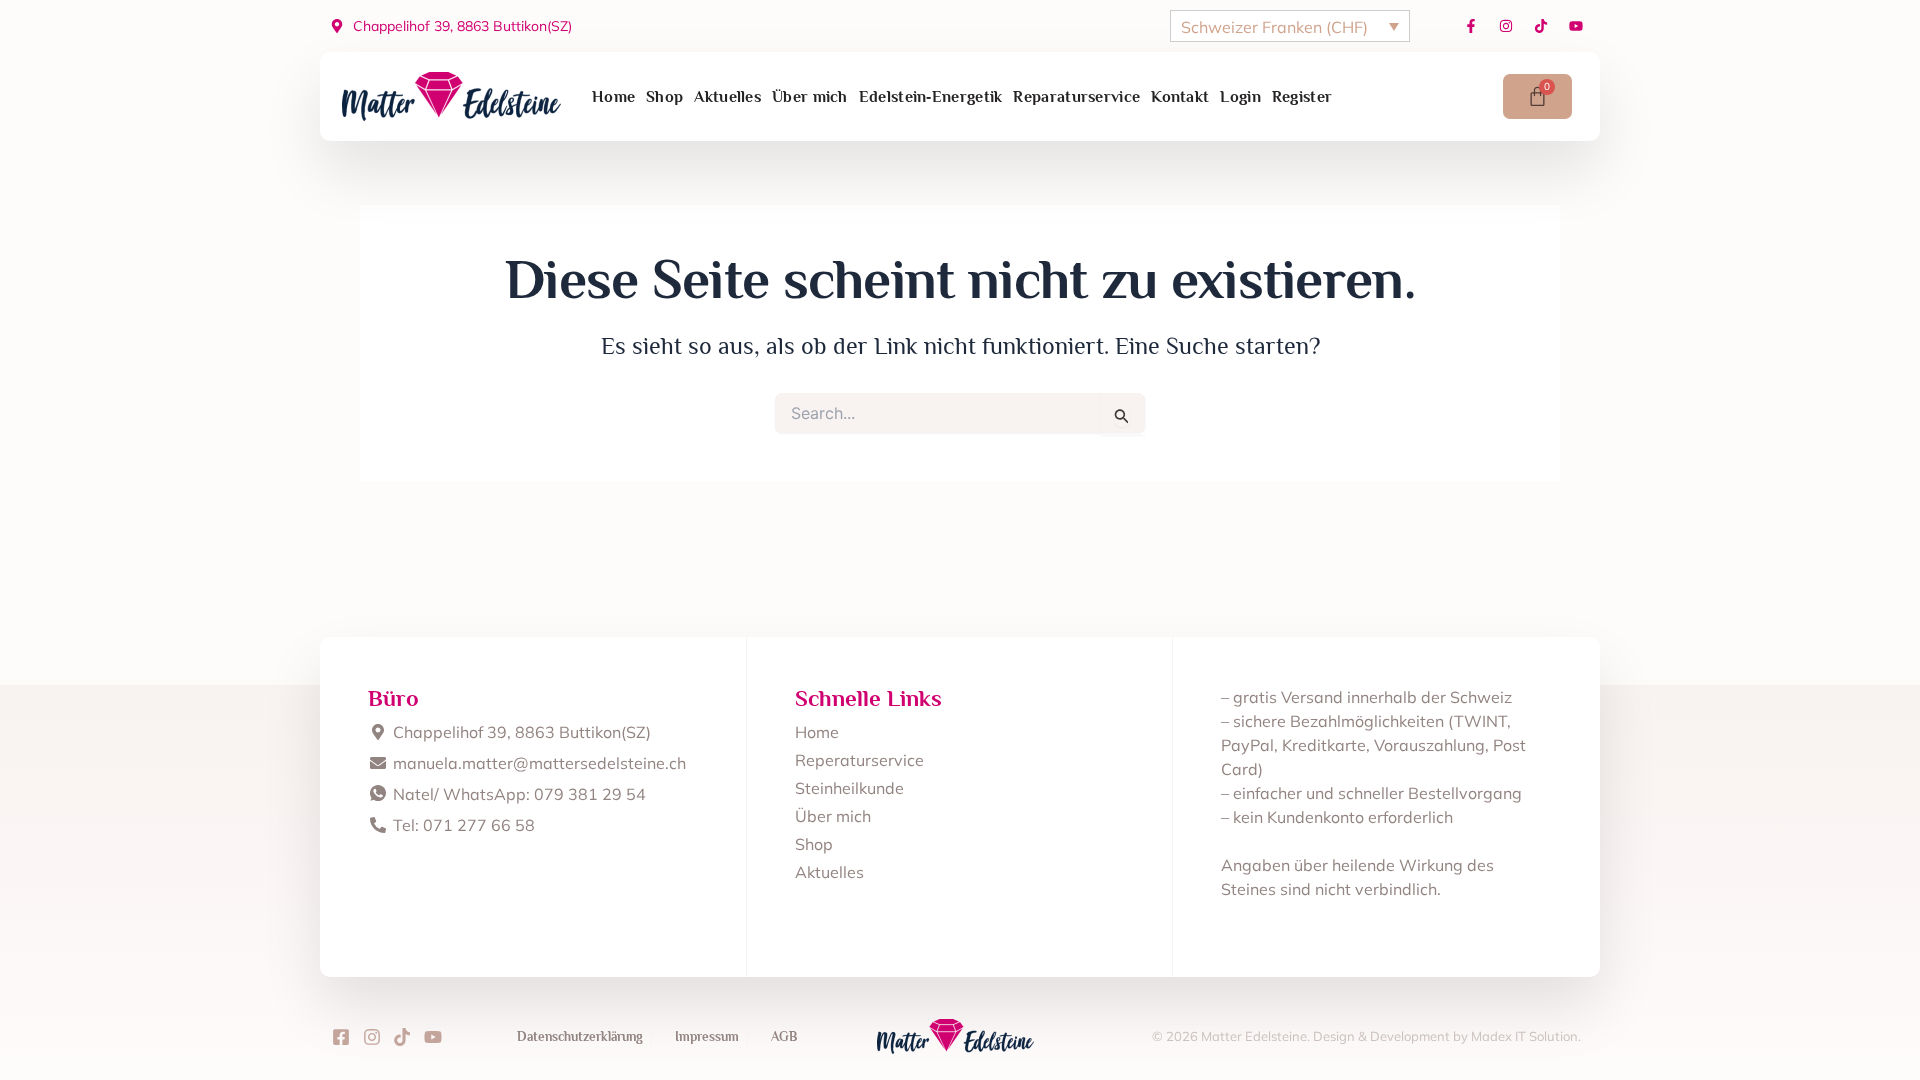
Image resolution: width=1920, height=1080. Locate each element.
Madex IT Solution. (1526, 1036)
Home (613, 97)
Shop (664, 97)
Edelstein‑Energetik (931, 97)
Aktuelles (727, 97)
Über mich (810, 97)
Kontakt (1180, 97)
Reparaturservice (1076, 97)
